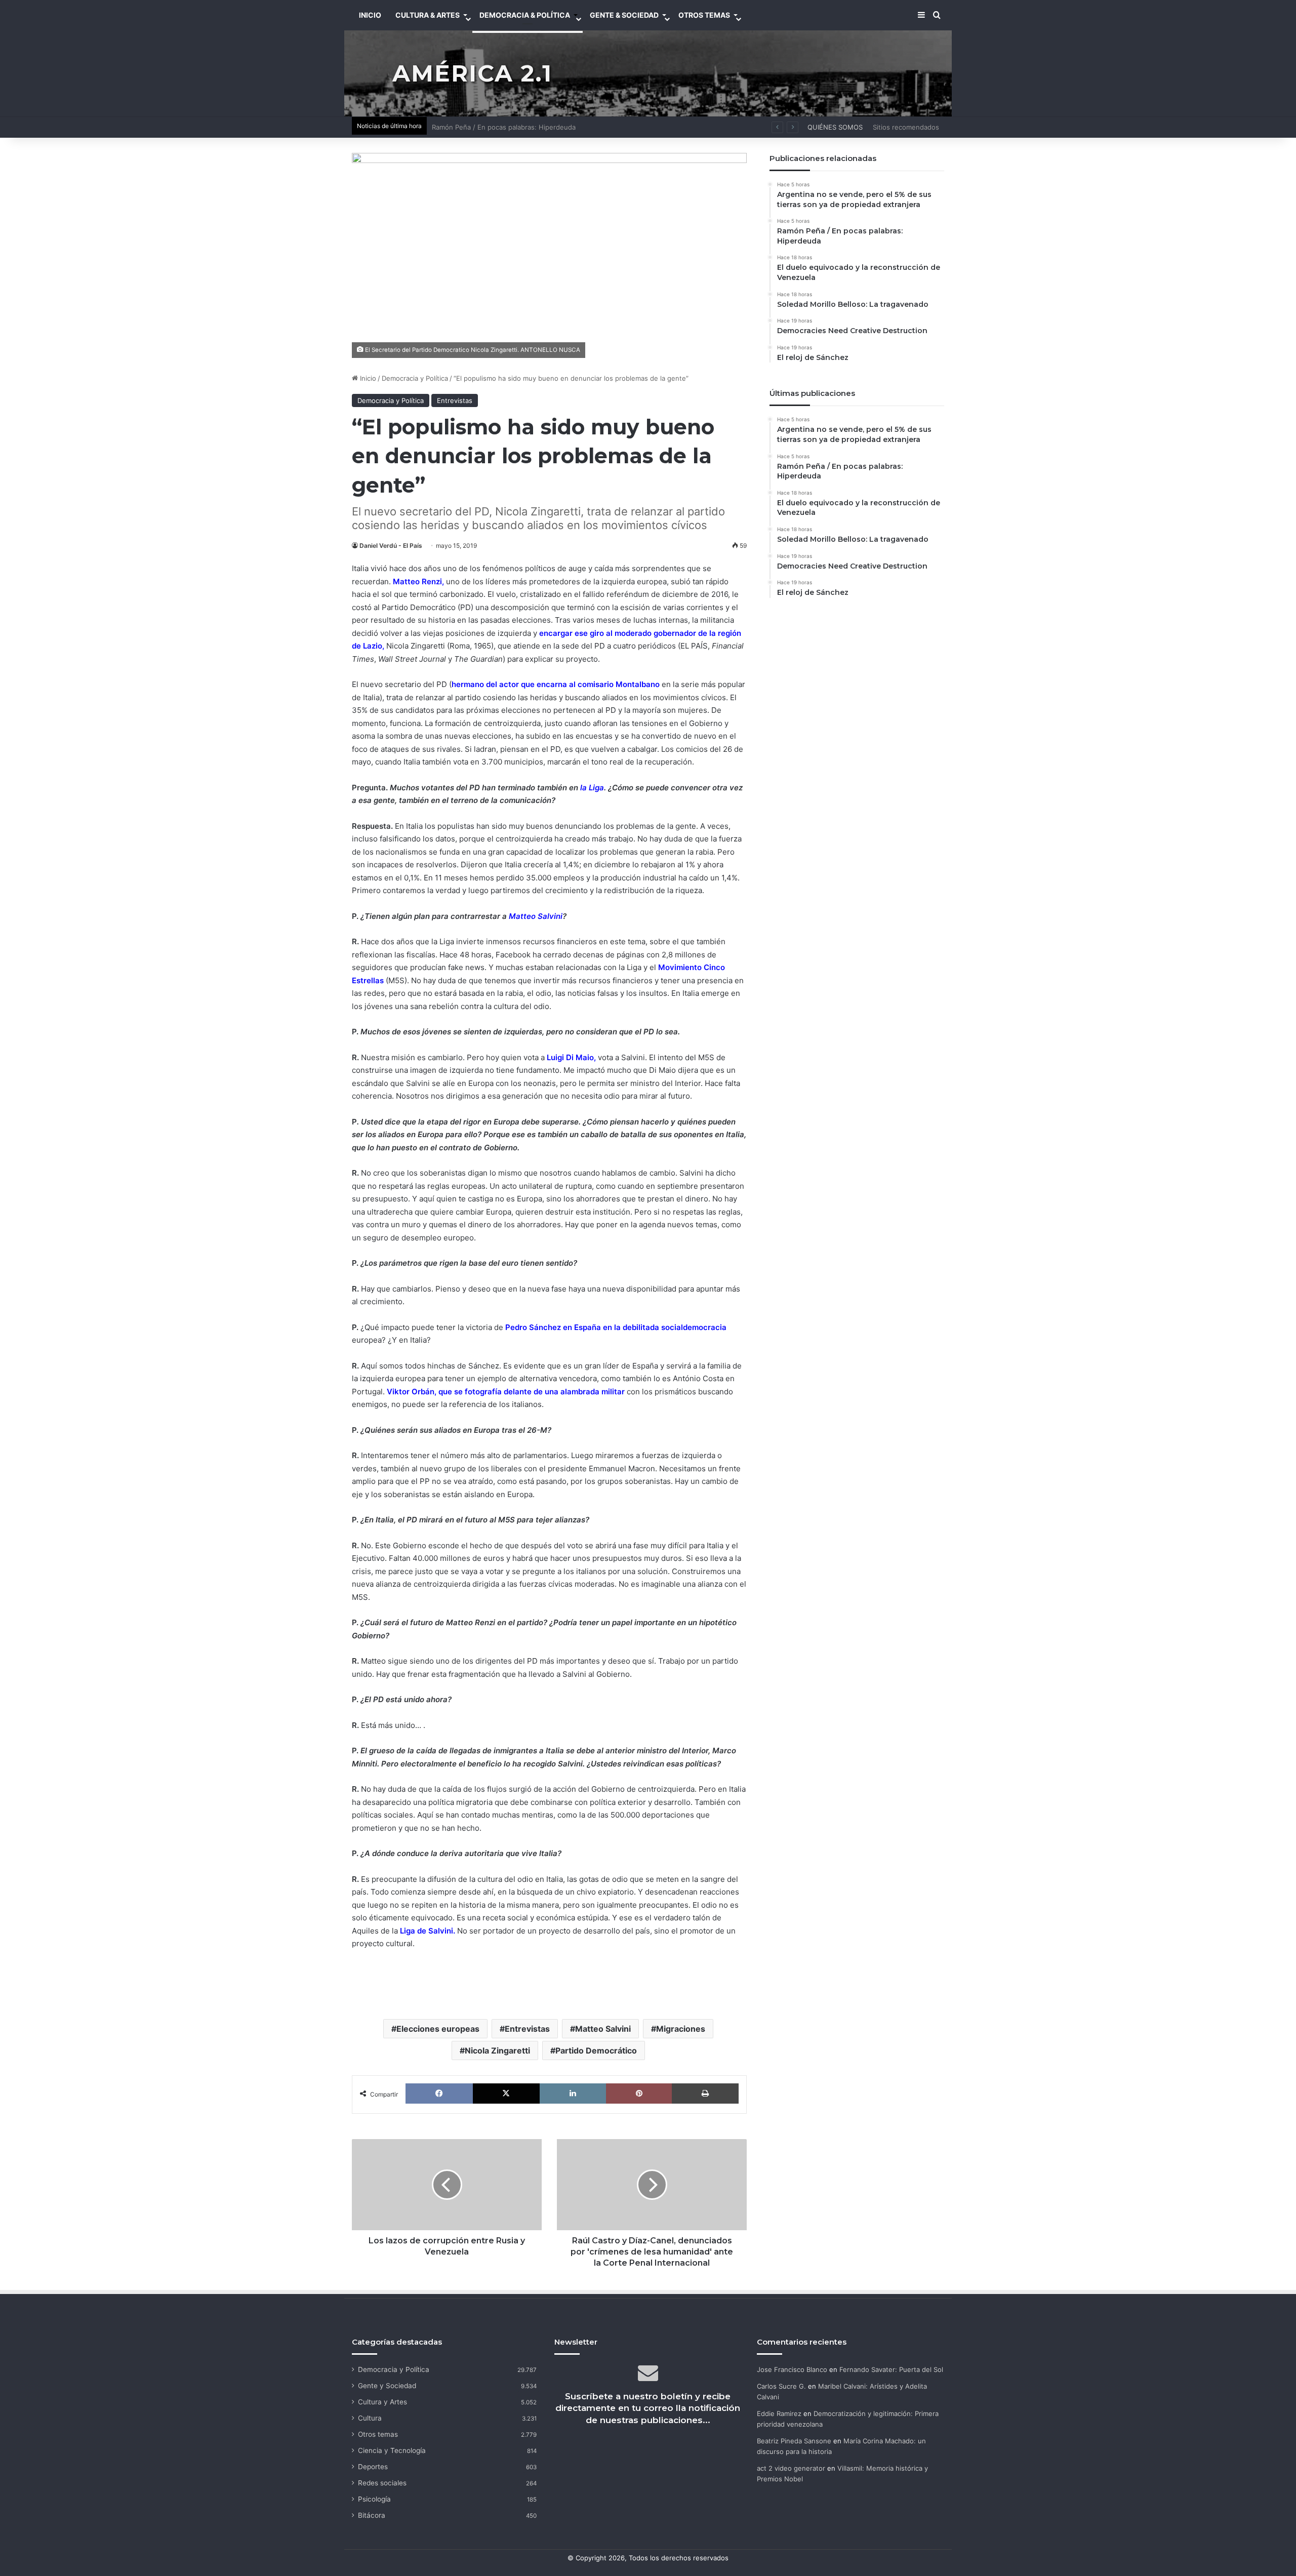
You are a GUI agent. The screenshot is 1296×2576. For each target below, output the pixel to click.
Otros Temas (704, 15)
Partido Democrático (596, 2050)
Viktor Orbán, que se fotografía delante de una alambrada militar (506, 1392)
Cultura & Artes (428, 15)
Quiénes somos (835, 127)
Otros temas (378, 2434)
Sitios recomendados (906, 127)
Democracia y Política (415, 378)
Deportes (373, 2467)
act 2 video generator (791, 2468)
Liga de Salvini (427, 1931)
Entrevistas (455, 400)
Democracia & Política (525, 15)
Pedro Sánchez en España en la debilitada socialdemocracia (616, 1327)
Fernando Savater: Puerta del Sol (891, 2369)
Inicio (367, 378)
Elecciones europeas (438, 2029)
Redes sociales (382, 2483)
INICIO (370, 15)
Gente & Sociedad (624, 15)
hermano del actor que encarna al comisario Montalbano (556, 684)
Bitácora (372, 2515)
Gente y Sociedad (387, 2386)
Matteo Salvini (536, 916)
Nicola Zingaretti (497, 2050)
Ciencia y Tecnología (392, 2450)
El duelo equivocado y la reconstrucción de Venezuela (517, 127)
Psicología (374, 2499)
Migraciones (681, 2029)
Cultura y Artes (382, 2402)
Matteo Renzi (417, 581)
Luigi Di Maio (570, 1057)
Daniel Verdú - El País (391, 546)
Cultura (370, 2418)
